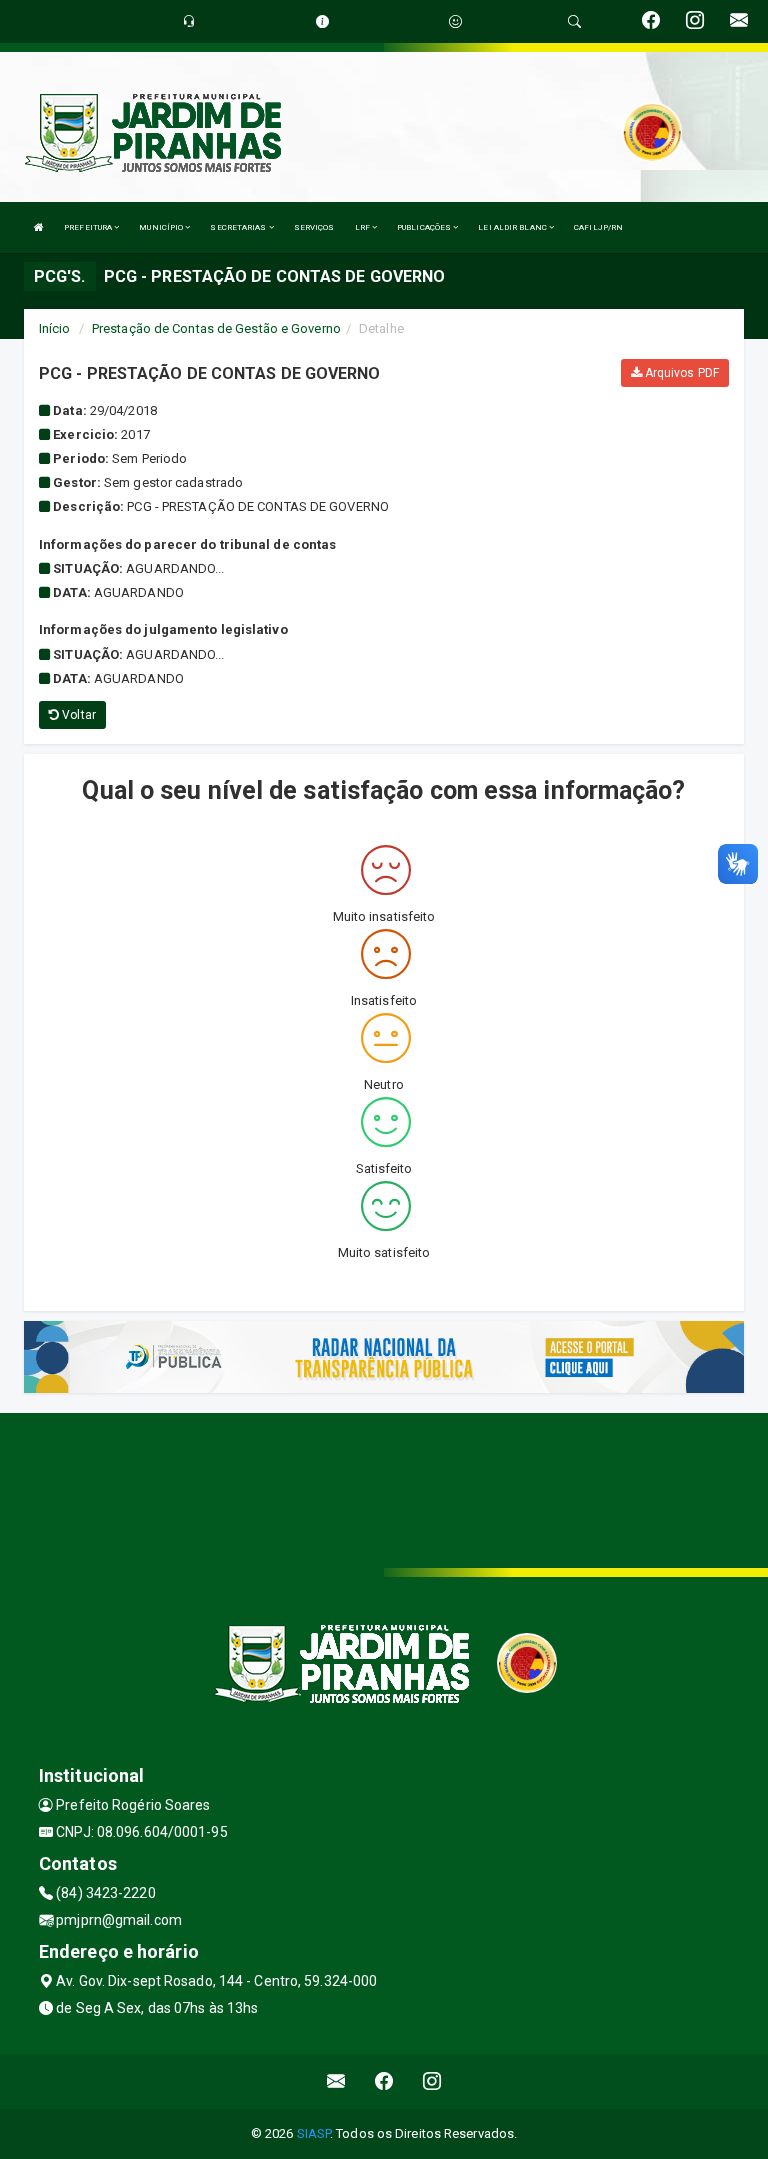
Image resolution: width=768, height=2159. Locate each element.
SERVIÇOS (314, 227)
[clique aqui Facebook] (384, 2081)
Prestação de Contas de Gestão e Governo (216, 328)
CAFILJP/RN (598, 227)
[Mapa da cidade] (384, 1488)
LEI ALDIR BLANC (513, 227)
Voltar (77, 715)
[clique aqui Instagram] (432, 2081)
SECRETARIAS (239, 227)
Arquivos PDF (680, 373)
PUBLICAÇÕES (425, 227)
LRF (363, 227)
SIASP (314, 2133)
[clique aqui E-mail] (336, 2081)
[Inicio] (39, 227)
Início (55, 328)
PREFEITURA (89, 227)
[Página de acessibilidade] (455, 21)
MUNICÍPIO (162, 227)
